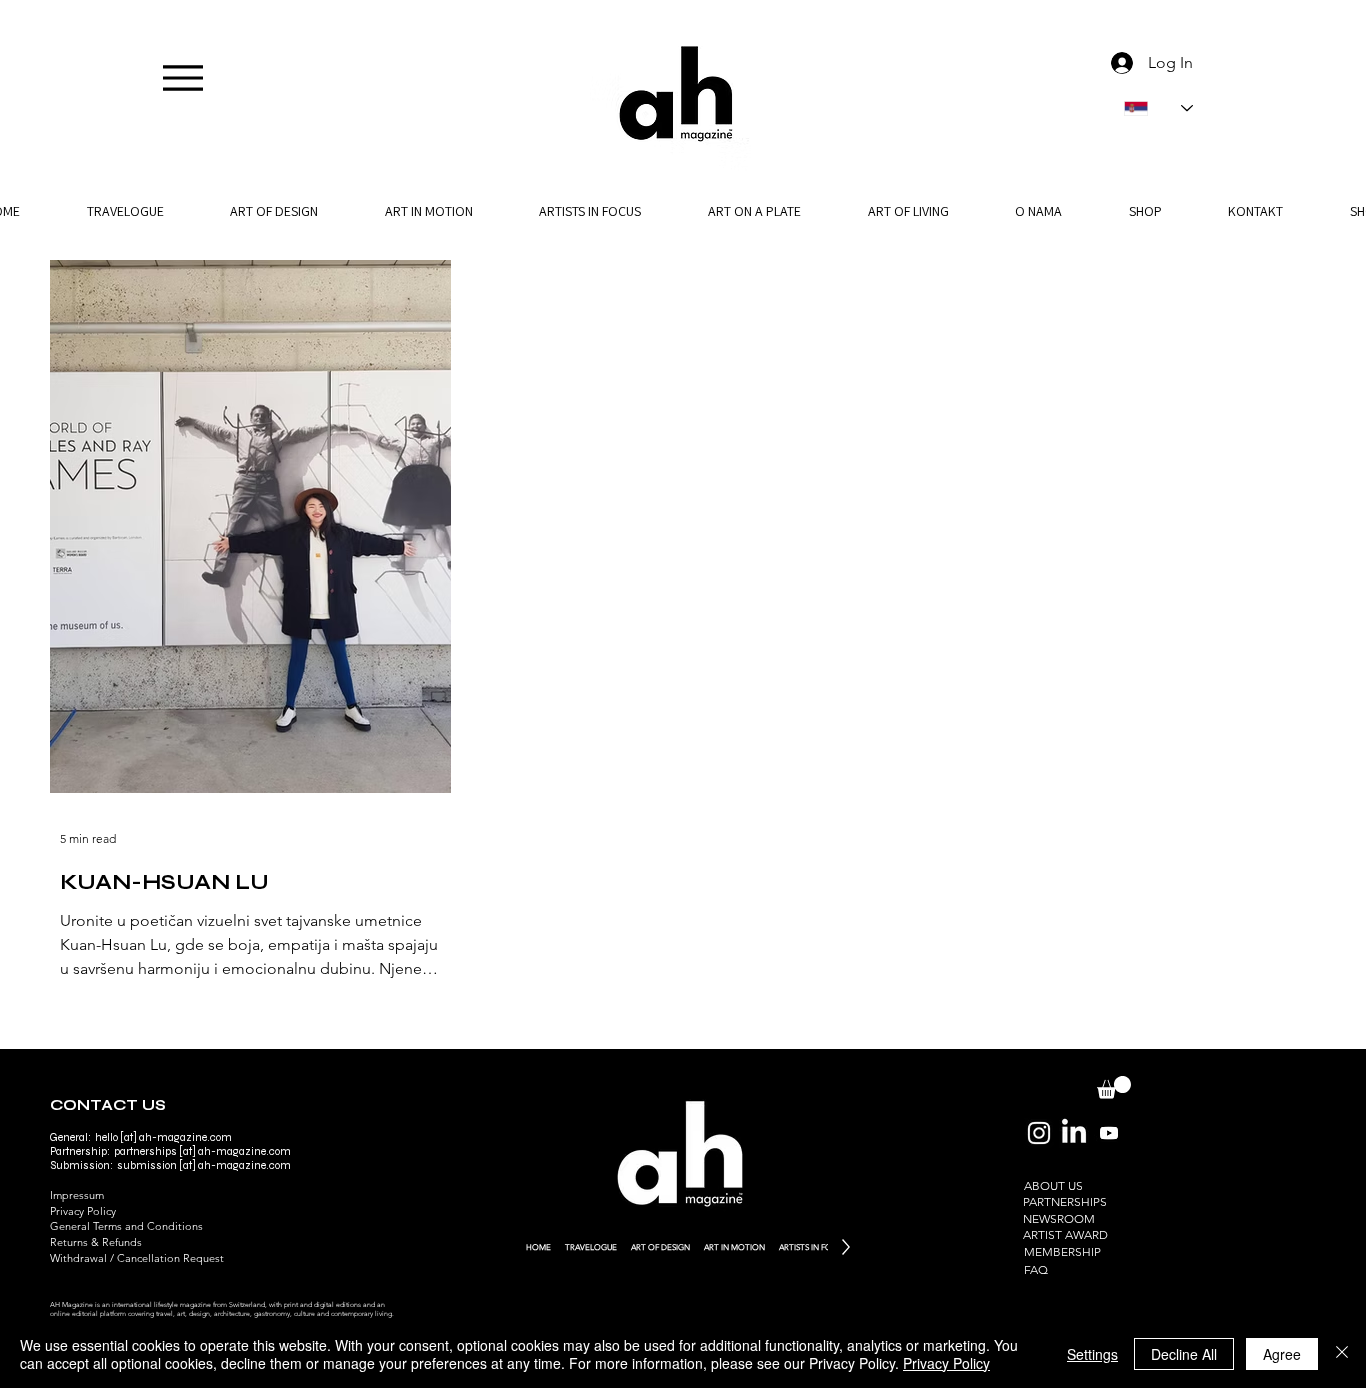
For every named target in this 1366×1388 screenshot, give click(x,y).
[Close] (1342, 1354)
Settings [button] (1092, 1354)
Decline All (1184, 1354)
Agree (1282, 1354)
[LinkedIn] (1074, 1133)
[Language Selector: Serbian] (1158, 108)
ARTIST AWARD (1065, 1234)
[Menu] (182, 77)
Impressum (77, 1195)
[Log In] (1118, 63)
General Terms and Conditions (126, 1226)
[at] (187, 1151)
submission (147, 1165)
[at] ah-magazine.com (234, 1165)
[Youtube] (1109, 1133)
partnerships (145, 1151)
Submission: (83, 1165)
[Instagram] (1039, 1133)
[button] (1039, 211)
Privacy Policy (83, 1211)
